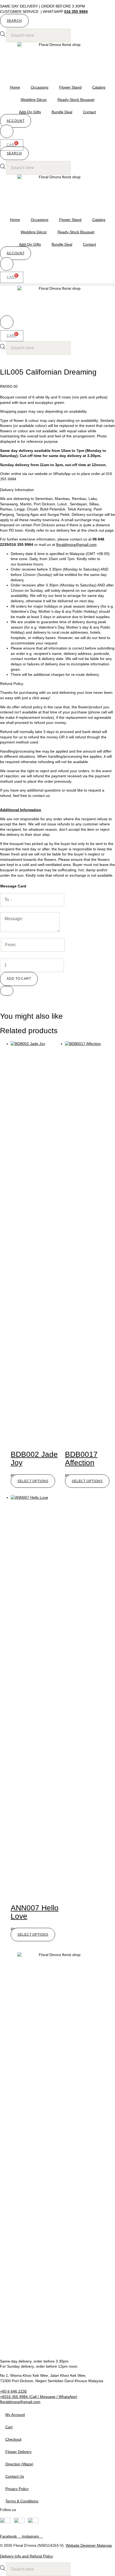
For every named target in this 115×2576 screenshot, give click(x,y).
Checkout (13, 2439)
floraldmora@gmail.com (76, 545)
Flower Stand (70, 87)
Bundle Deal (62, 112)
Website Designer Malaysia (89, 2545)
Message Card (13, 886)
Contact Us (15, 2476)
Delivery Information (17, 490)
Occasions (40, 87)
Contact (89, 112)
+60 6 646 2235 (13, 2391)
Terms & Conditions (22, 2501)
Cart (9, 2427)
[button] (14, 21)
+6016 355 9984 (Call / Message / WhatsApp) (39, 2397)
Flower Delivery (18, 2452)
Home (15, 87)
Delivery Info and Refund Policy (26, 2556)
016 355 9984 (76, 12)
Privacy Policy (17, 2489)
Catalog (99, 87)
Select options (33, 1481)
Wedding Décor (34, 100)
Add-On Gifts (30, 112)
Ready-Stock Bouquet (76, 100)
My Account (15, 2415)
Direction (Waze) (19, 2464)
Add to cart (19, 979)
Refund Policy (12, 684)
